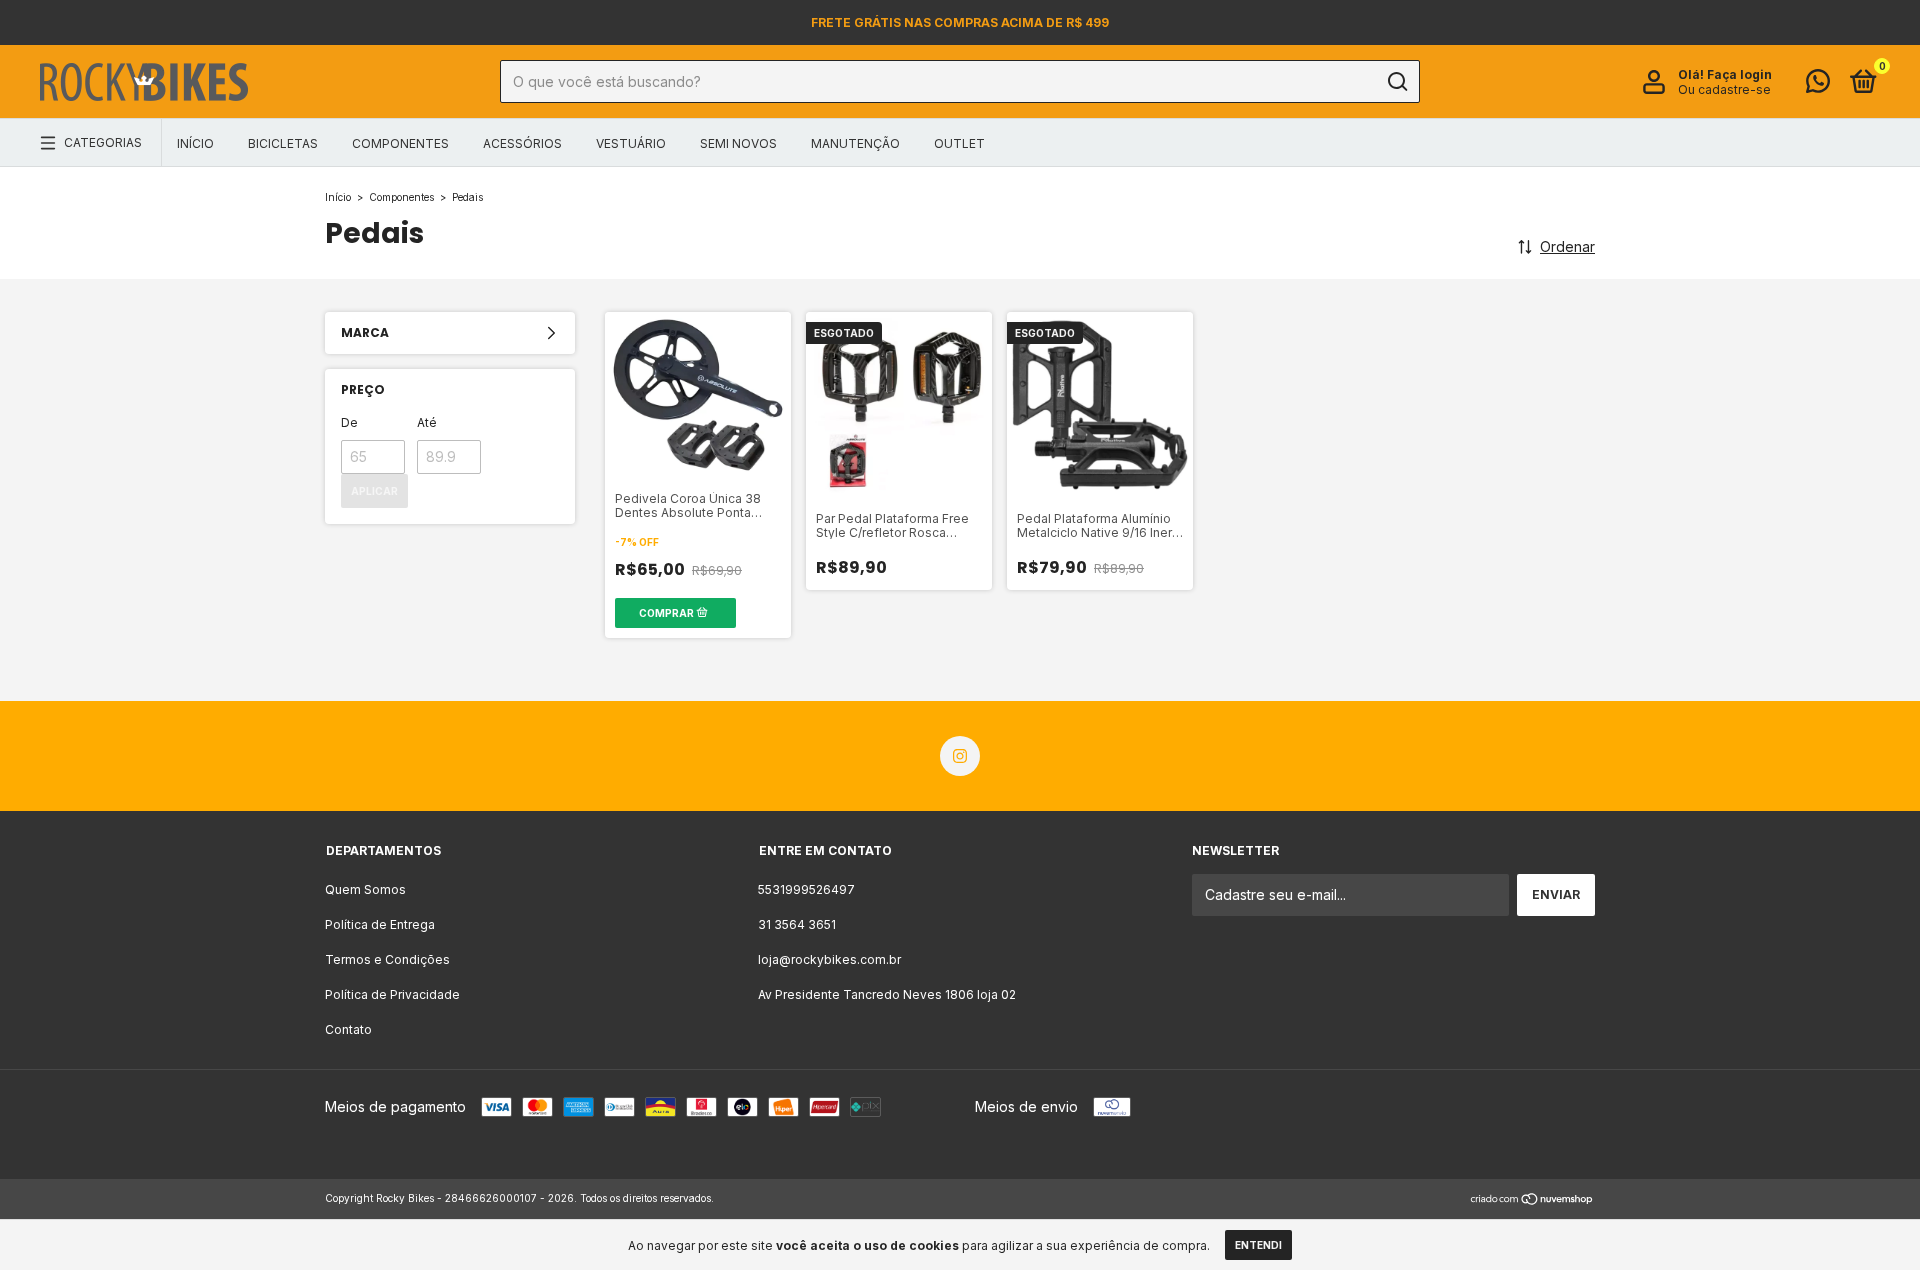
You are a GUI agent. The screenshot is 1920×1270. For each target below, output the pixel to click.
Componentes (400, 143)
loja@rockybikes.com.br (829, 959)
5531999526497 (806, 889)
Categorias (103, 142)
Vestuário (631, 143)
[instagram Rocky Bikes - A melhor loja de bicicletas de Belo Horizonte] (960, 756)
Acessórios (522, 143)
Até (427, 422)
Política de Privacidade (392, 994)
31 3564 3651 (797, 924)
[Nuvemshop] (1532, 1200)
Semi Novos (738, 143)
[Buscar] (1396, 82)
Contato (348, 1029)
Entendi (1258, 1245)
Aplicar (374, 491)
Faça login (1739, 74)
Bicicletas (283, 143)
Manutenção (855, 143)
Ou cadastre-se (1724, 89)
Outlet (959, 143)
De (349, 422)
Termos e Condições (387, 959)
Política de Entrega (380, 924)
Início (195, 143)
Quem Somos (365, 889)
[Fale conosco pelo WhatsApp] (1818, 85)
